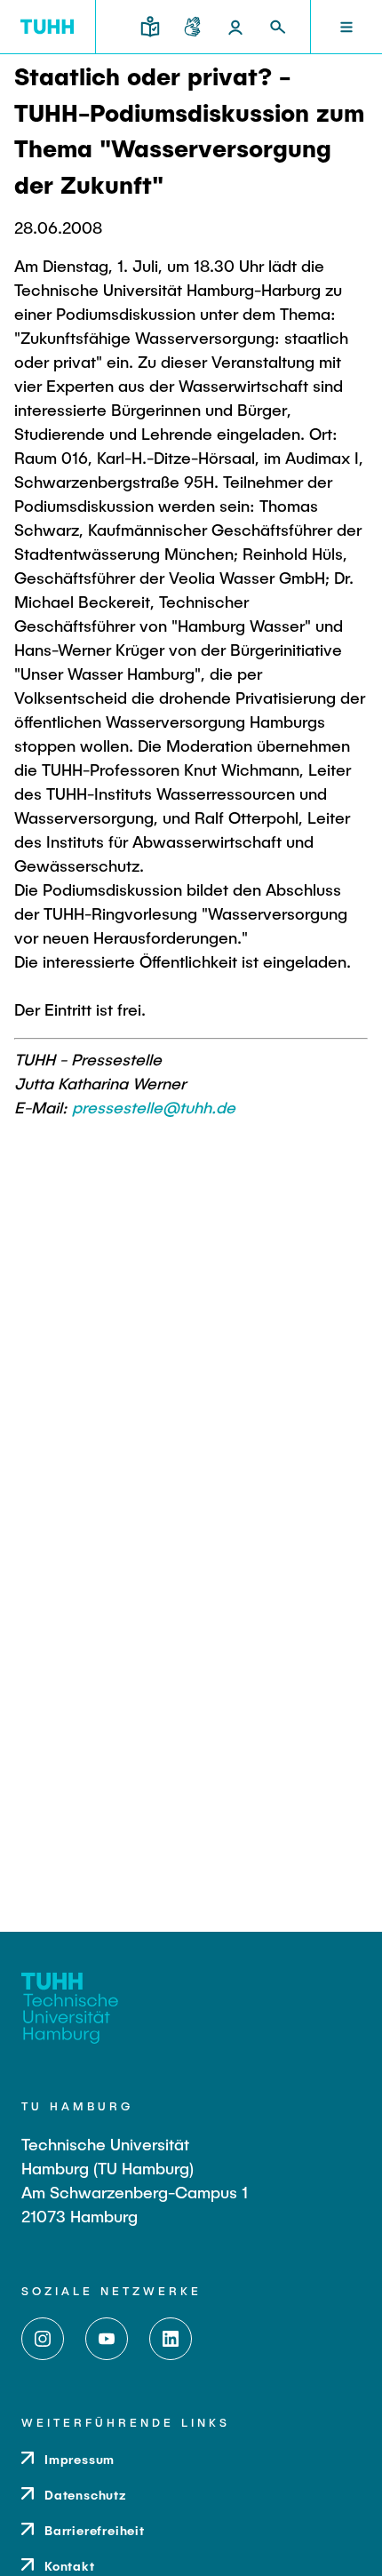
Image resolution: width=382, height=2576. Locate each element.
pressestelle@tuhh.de (154, 1107)
